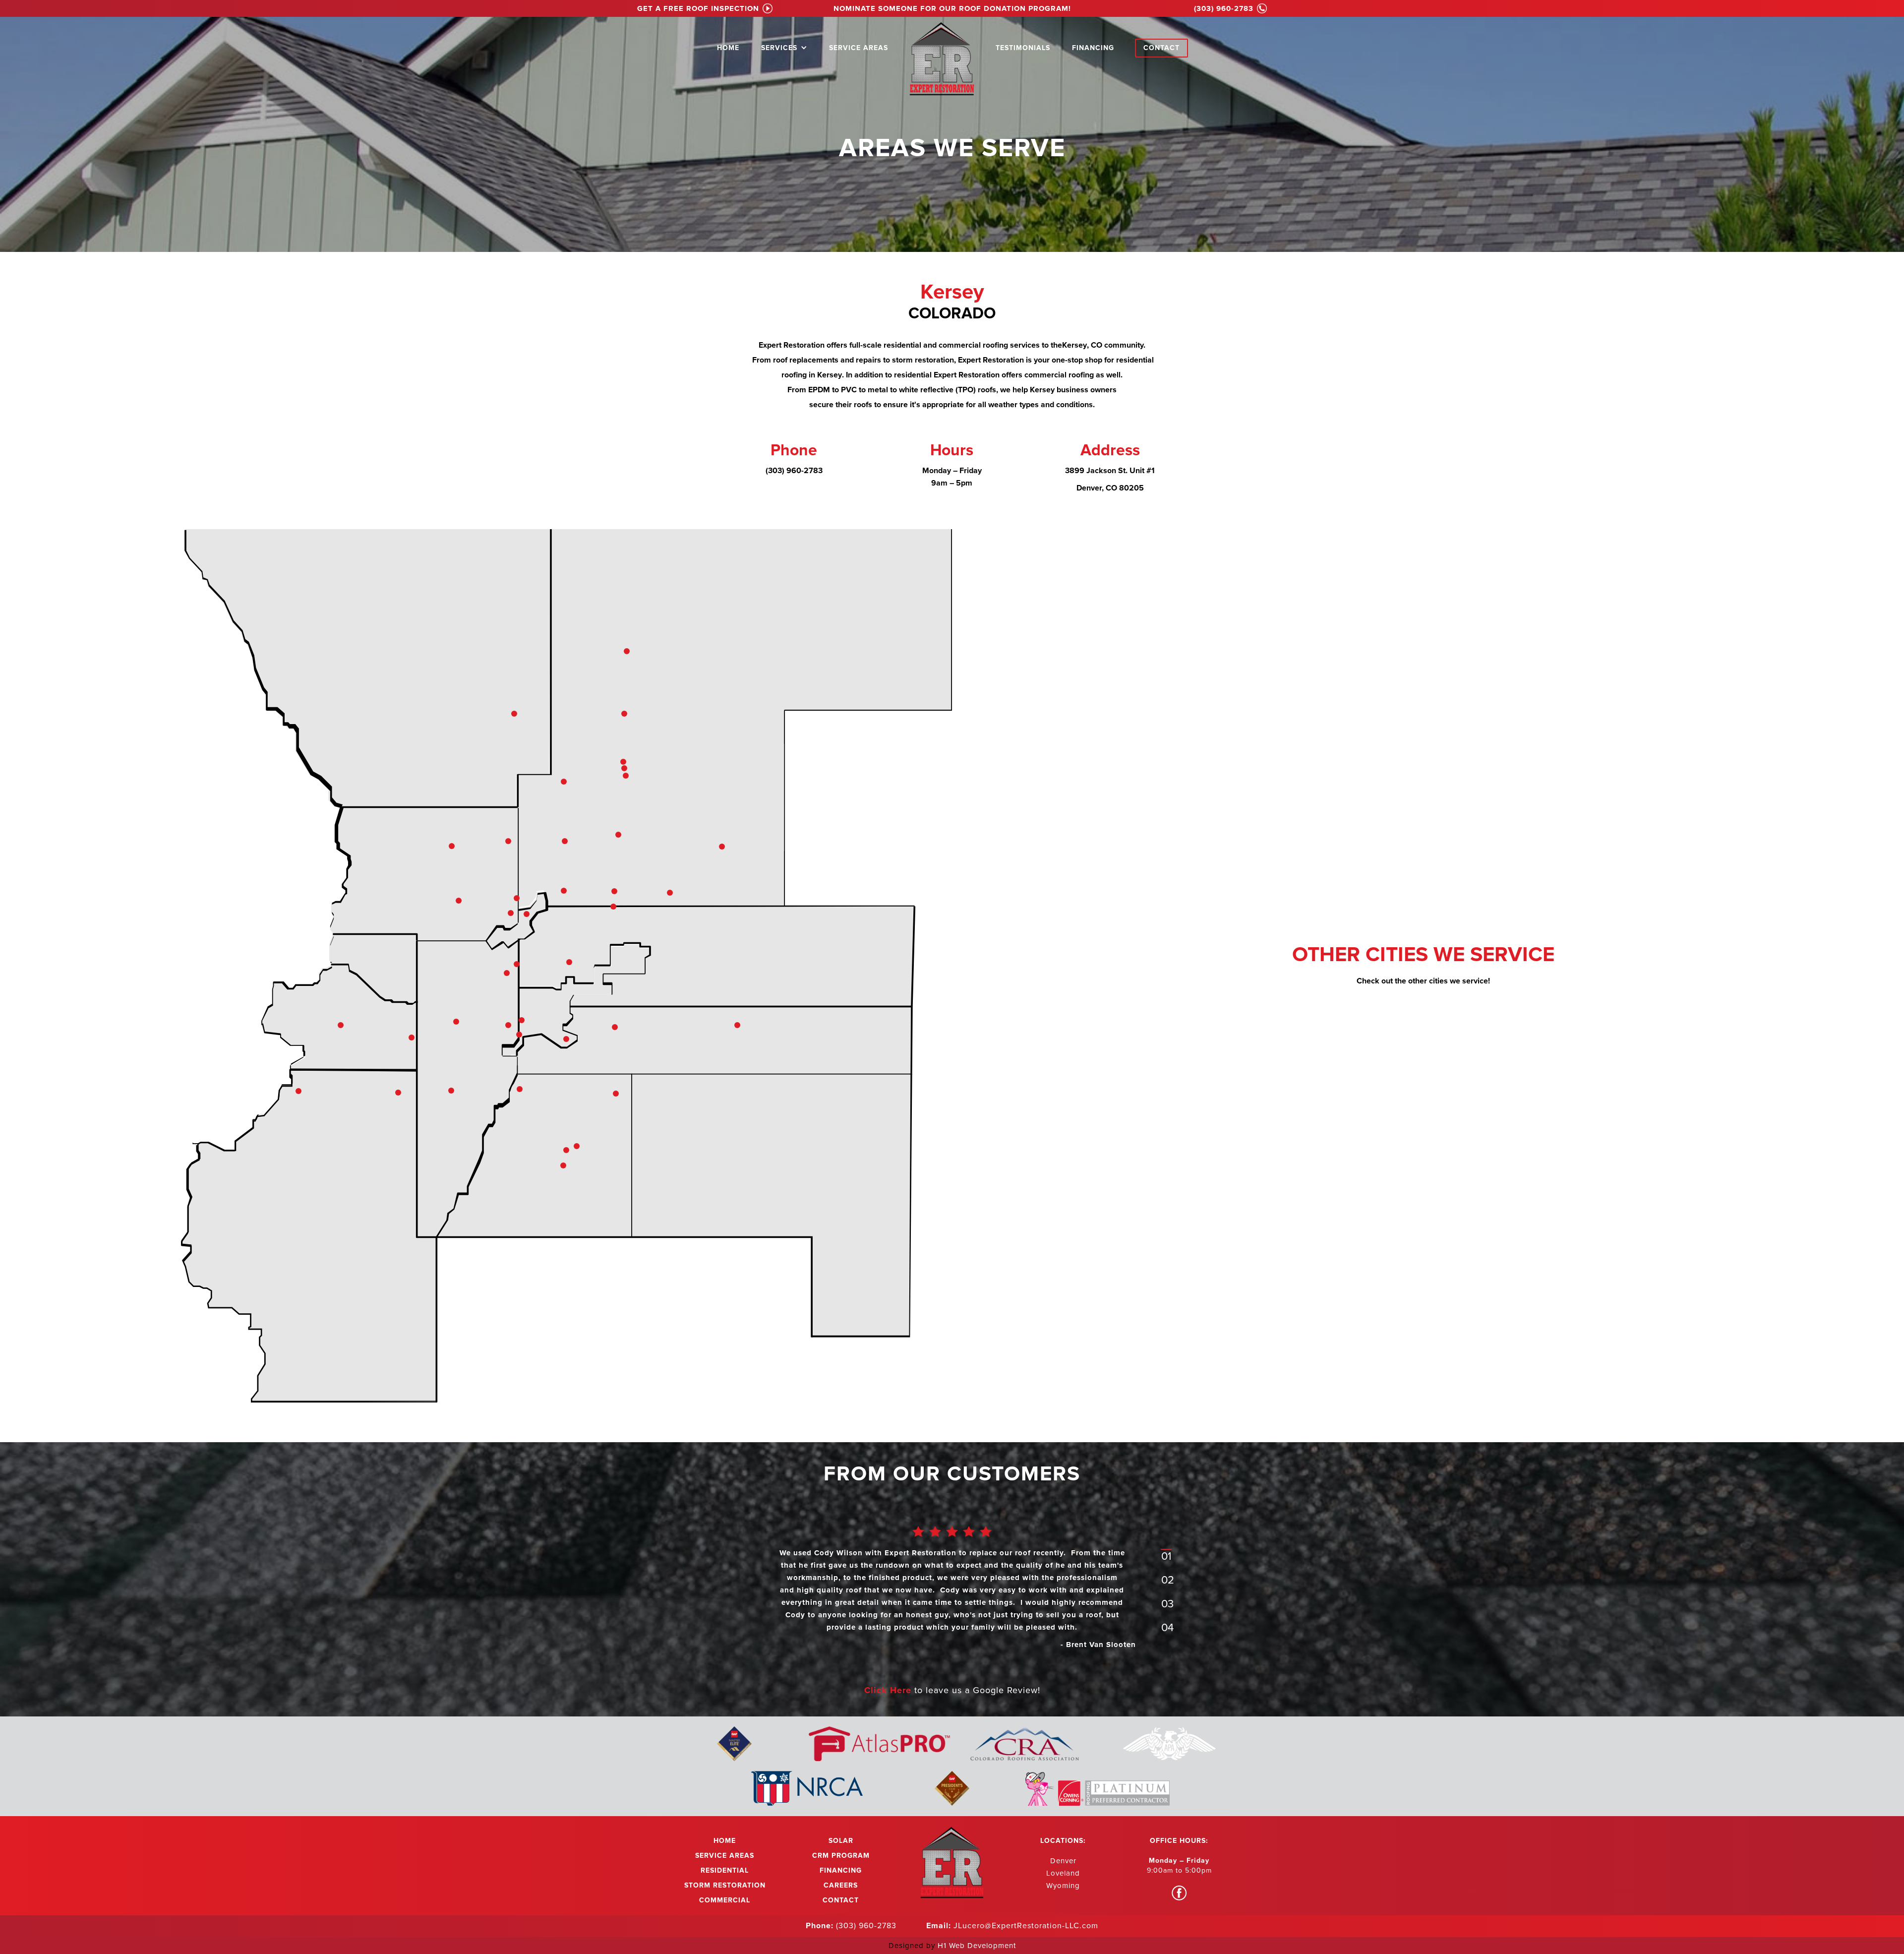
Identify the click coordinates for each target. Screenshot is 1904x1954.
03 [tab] (1167, 1604)
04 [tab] (1167, 1628)
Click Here (889, 1690)
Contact (1161, 48)
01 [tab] (1166, 1557)
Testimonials (1023, 48)
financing (1093, 48)
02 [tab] (1168, 1580)
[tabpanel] (952, 1595)
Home (728, 48)
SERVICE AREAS (859, 48)
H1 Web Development (977, 1946)
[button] (784, 46)
